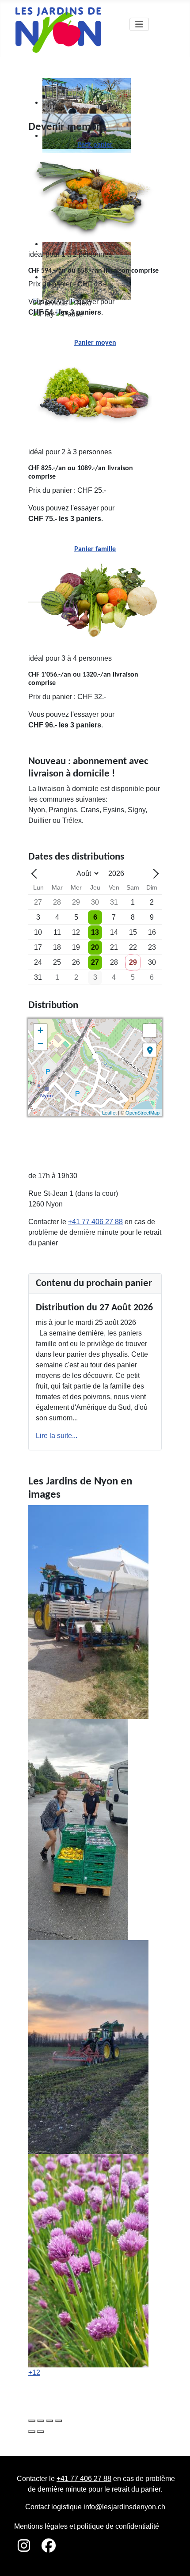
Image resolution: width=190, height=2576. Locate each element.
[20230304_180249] (88, 2046)
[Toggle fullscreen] (49, 2421)
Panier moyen (95, 343)
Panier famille (95, 549)
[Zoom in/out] (58, 2421)
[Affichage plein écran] (150, 1031)
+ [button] (40, 1030)
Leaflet (109, 1112)
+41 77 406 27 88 (95, 1222)
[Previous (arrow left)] (32, 2431)
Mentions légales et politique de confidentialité (87, 2526)
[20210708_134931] (78, 1829)
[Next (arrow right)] (41, 2431)
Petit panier (95, 145)
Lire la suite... (57, 1436)
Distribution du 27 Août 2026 (94, 1308)
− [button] (40, 1044)
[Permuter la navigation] (139, 24)
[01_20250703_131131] (88, 1611)
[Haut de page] (175, 2560)
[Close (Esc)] (32, 2421)
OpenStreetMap (142, 1112)
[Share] (41, 2421)
